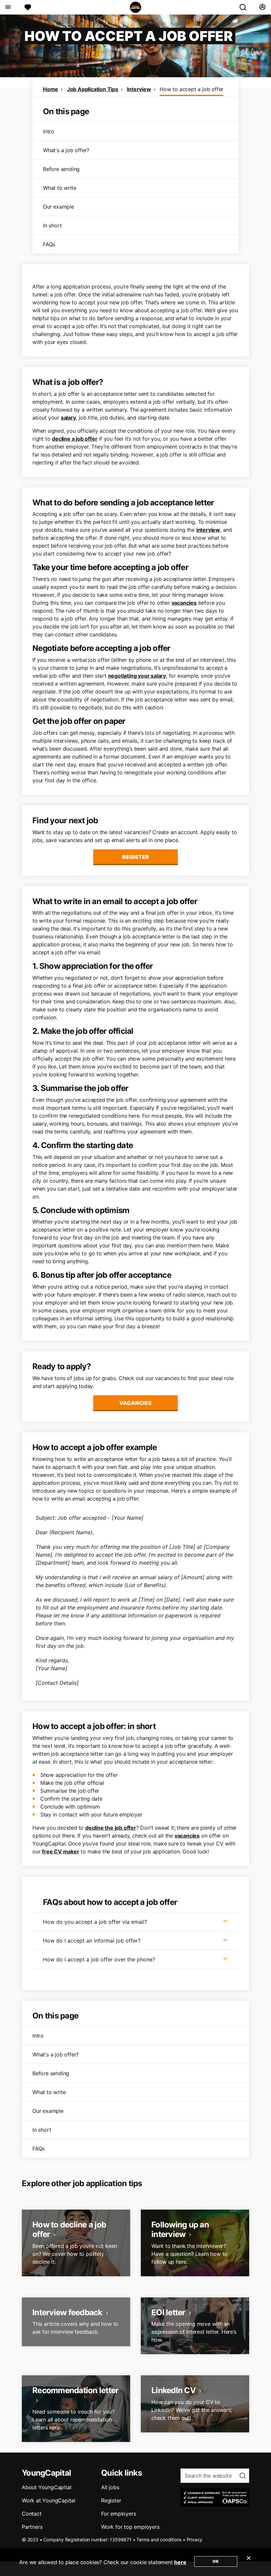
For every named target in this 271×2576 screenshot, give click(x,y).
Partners (32, 2527)
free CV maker (60, 1851)
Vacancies (135, 1403)
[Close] (249, 2562)
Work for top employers (130, 2527)
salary (68, 418)
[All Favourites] (28, 7)
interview (208, 530)
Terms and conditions (159, 2540)
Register (136, 857)
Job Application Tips (93, 89)
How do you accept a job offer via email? (95, 1922)
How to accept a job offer (192, 89)
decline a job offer (75, 439)
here (180, 2562)
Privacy (195, 2540)
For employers (118, 2514)
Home (51, 89)
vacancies (184, 603)
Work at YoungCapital (49, 2500)
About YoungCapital (46, 2487)
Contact (32, 2514)
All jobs (110, 2487)
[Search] (246, 7)
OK (216, 2561)
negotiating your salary (137, 676)
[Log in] (262, 7)
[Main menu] (8, 7)
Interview (139, 89)
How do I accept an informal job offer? (92, 1941)
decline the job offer (111, 1828)
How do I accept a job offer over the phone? (99, 1959)
